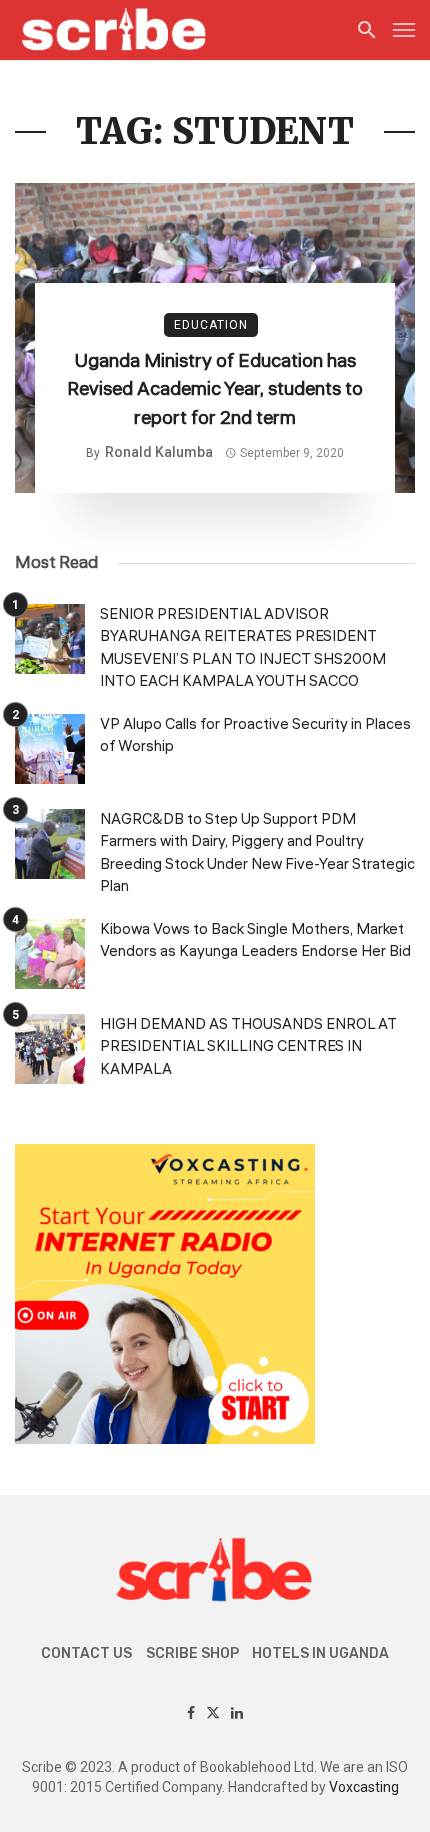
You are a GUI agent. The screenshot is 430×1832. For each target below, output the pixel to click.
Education (211, 325)
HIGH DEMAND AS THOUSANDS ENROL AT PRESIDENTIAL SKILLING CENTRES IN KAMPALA (248, 1047)
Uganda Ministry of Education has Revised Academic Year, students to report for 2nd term (215, 389)
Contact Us (86, 1653)
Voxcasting (364, 1787)
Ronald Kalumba (159, 452)
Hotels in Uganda (320, 1653)
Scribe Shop (192, 1653)
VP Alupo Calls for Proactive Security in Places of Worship (255, 736)
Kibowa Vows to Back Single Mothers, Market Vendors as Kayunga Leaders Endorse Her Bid (255, 941)
